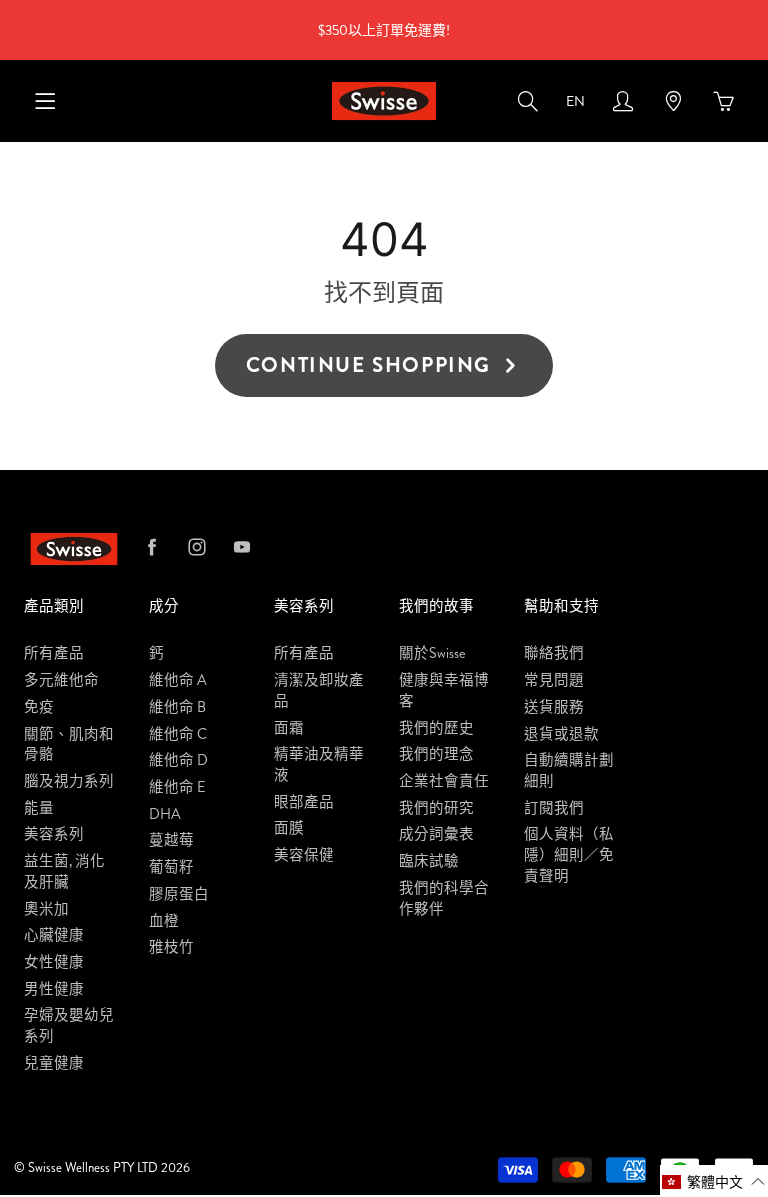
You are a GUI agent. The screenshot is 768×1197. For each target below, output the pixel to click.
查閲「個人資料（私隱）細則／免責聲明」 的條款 (402, 694)
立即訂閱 (384, 771)
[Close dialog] (725, 461)
